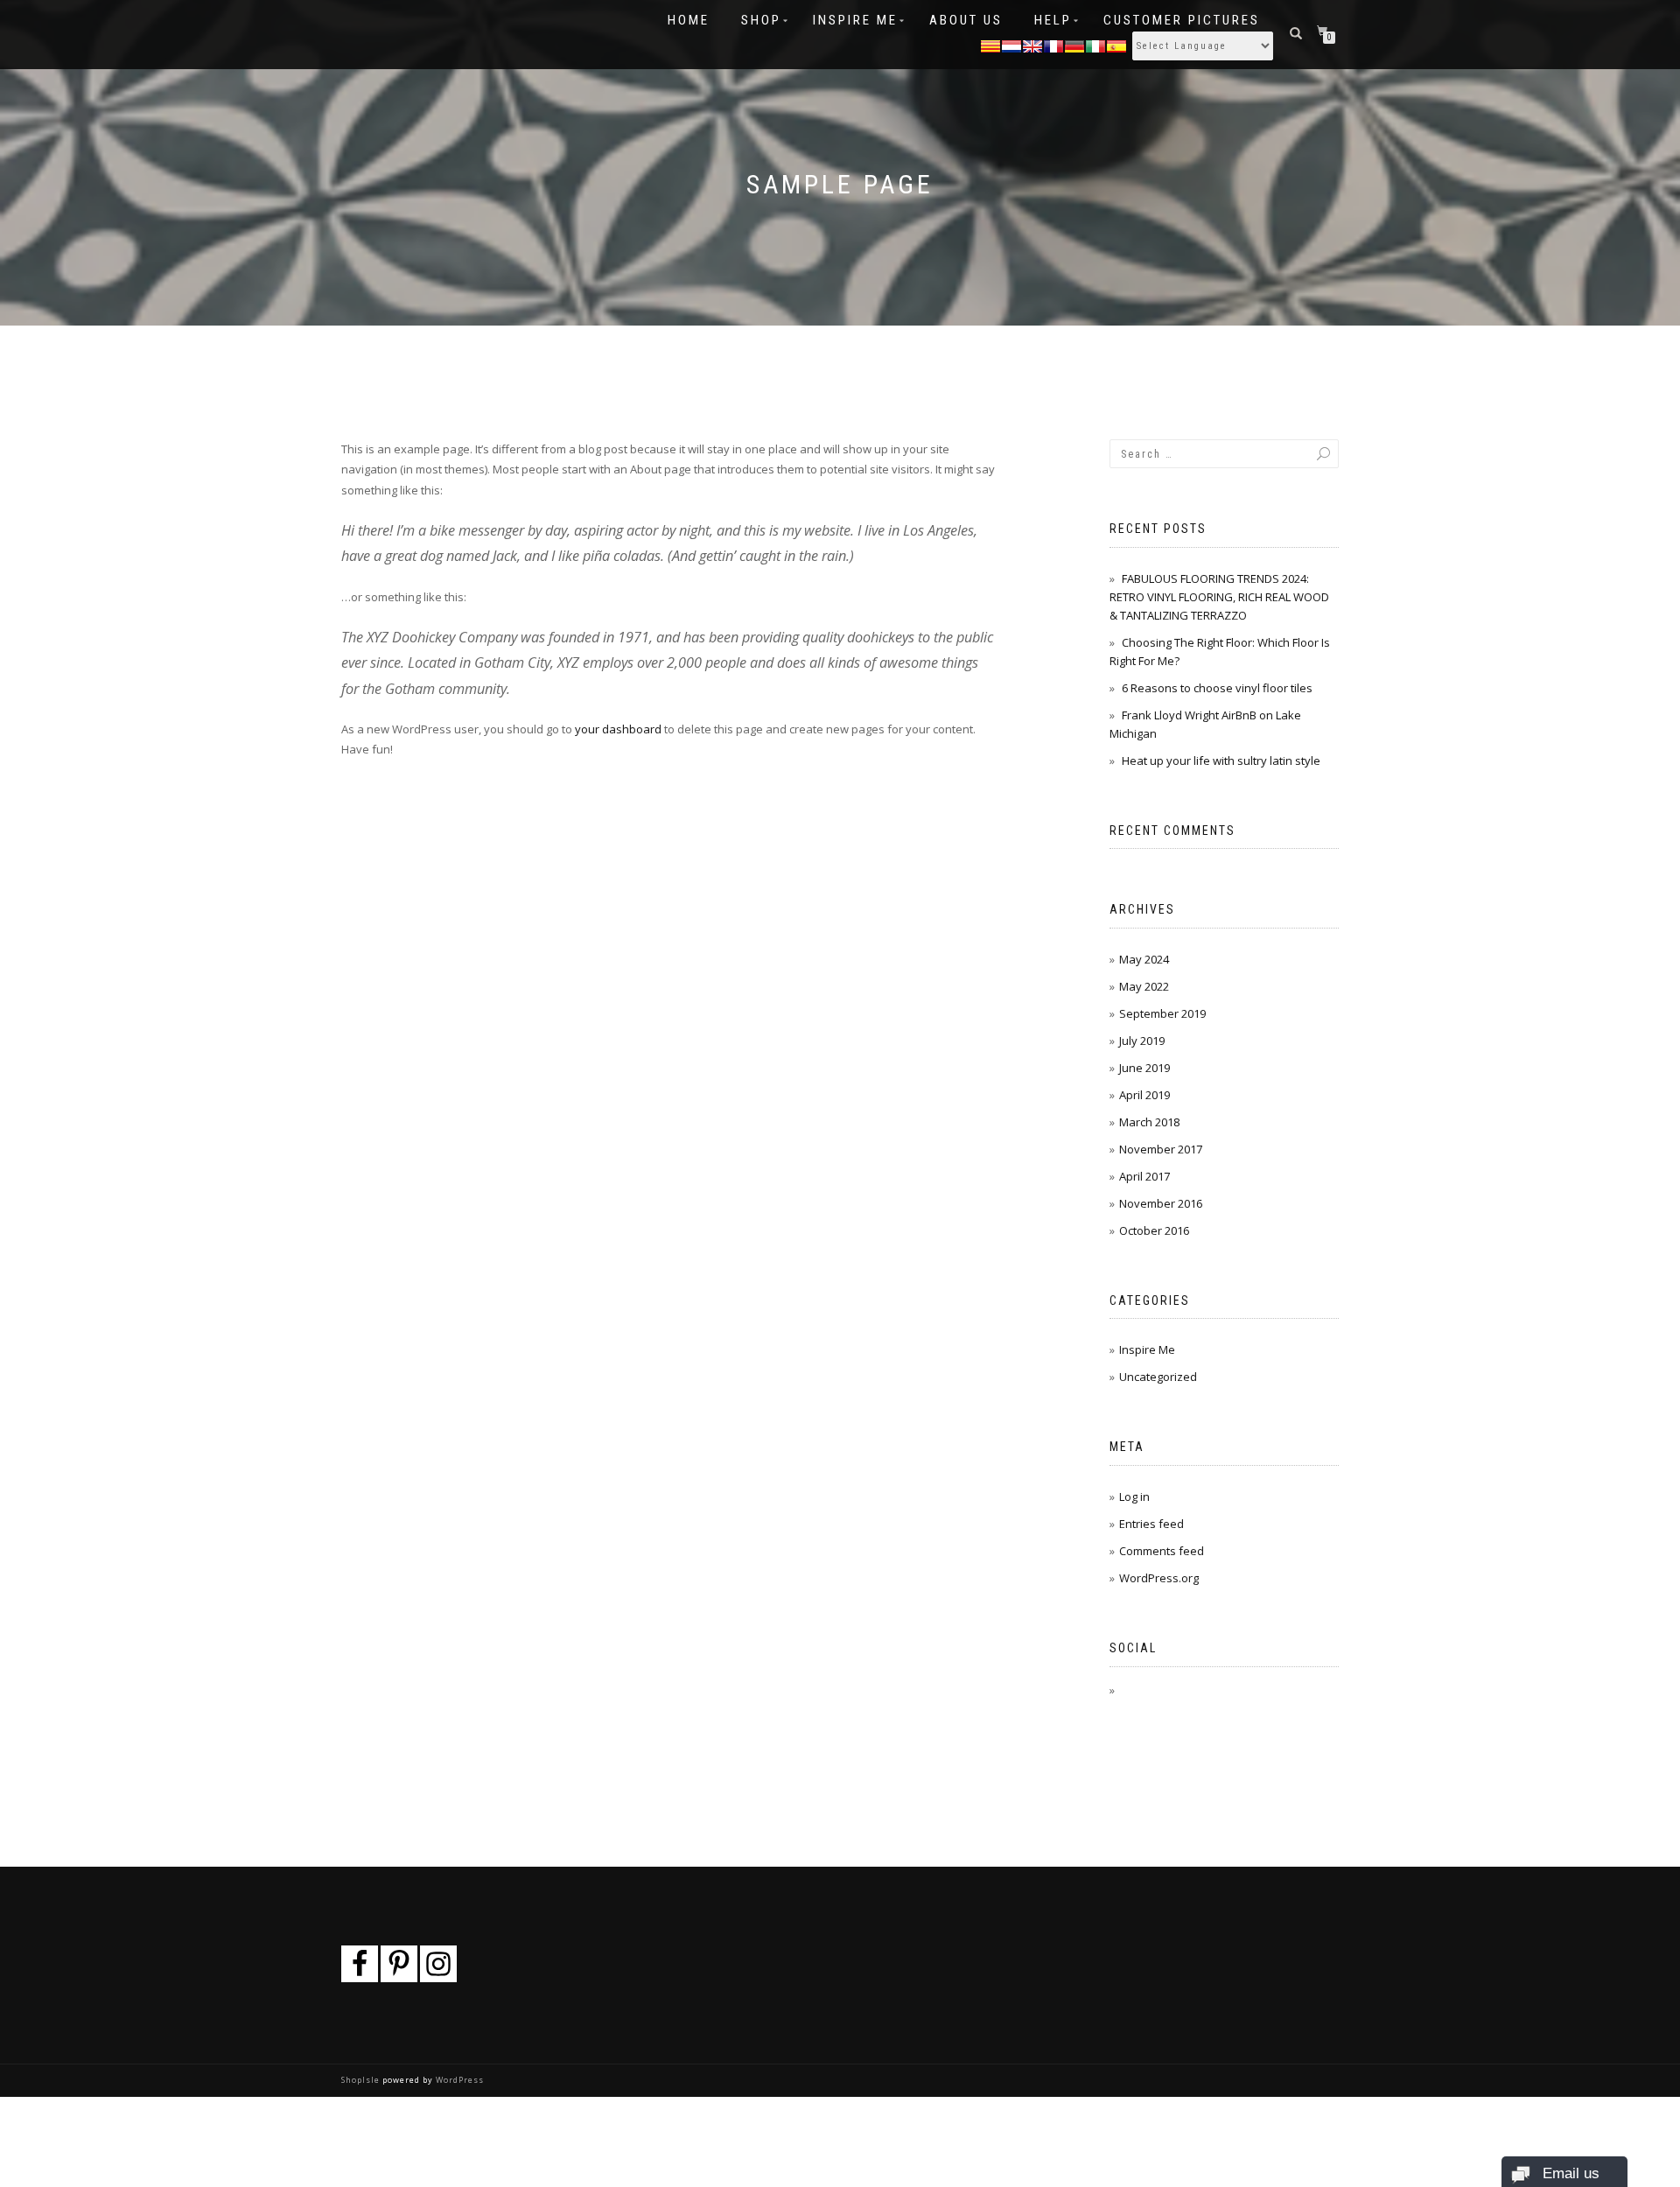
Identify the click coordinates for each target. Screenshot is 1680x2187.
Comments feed (1162, 1551)
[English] (1032, 45)
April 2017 (1144, 1176)
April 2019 (1144, 1095)
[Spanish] (1116, 45)
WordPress (458, 2080)
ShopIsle (362, 2080)
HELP (1053, 20)
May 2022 (1144, 986)
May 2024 (1144, 959)
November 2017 (1161, 1149)
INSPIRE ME (855, 20)
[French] (1053, 45)
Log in (1134, 1497)
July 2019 (1142, 1041)
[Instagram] (438, 1964)
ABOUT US (966, 20)
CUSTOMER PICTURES (1182, 20)
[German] (1074, 45)
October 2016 (1154, 1230)
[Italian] (1095, 45)
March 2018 (1149, 1122)
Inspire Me (1147, 1349)
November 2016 (1161, 1203)
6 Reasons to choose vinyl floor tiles (1217, 688)
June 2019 (1144, 1068)
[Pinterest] (399, 1964)
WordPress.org (1159, 1578)
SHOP (761, 20)
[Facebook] (360, 1964)
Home (689, 20)
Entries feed (1151, 1524)
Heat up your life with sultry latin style (1221, 761)
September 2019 (1162, 1013)
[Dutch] (1011, 45)
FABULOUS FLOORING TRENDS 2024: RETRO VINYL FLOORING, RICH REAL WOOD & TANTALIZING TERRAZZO (1219, 597)
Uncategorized (1158, 1377)
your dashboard (618, 729)
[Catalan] (990, 45)
